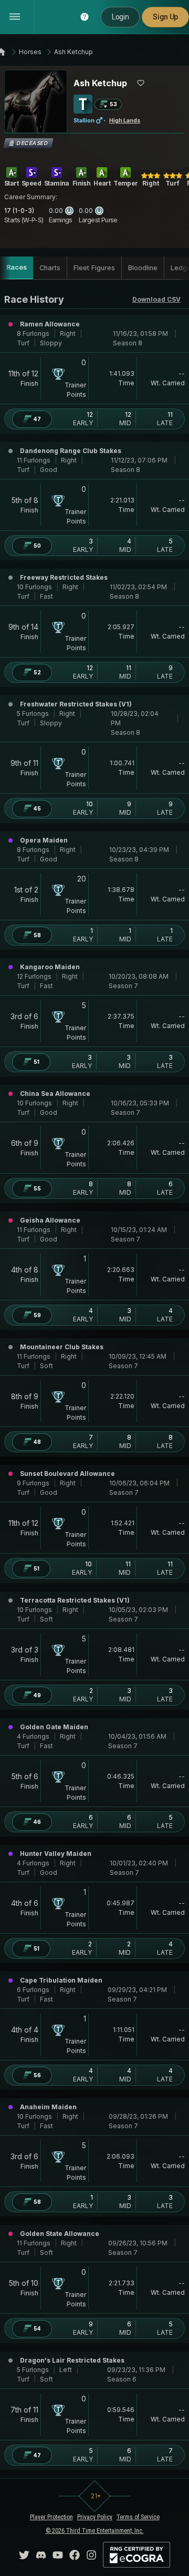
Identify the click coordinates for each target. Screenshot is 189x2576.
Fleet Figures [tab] (94, 268)
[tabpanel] (94, 1381)
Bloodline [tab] (143, 268)
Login (120, 17)
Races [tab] (17, 267)
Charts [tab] (50, 268)
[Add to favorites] (141, 83)
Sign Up (165, 17)
